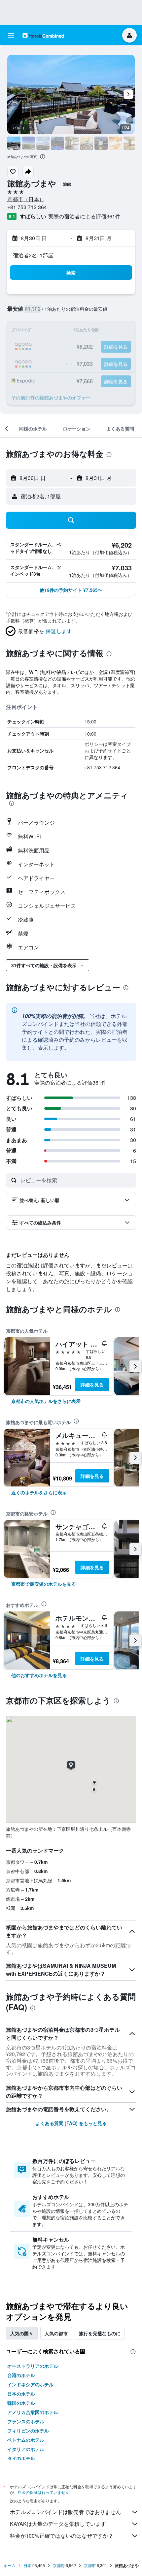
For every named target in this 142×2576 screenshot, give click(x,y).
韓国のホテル (21, 2403)
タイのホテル (21, 2458)
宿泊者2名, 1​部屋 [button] (33, 255)
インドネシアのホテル (30, 2384)
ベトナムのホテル (26, 2440)
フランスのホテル (26, 2421)
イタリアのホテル (26, 2449)
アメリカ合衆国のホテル (33, 2412)
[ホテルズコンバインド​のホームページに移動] (43, 35)
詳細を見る (92, 1384)
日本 (27, 2565)
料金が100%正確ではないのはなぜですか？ (62, 2536)
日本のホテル (21, 2394)
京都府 (59, 2565)
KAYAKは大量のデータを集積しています (58, 2524)
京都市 (90, 2565)
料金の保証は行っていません (44, 2492)
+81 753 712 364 (27, 207)
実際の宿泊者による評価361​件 (84, 216)
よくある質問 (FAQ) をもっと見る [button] (71, 2123)
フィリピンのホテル (28, 2431)
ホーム (10, 2565)
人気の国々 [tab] (22, 2333)
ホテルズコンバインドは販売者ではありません (65, 2512)
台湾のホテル (21, 2375)
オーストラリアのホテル (33, 2366)
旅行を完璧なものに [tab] (100, 2333)
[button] (11, 35)
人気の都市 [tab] (56, 2333)
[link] (46, 1401)
